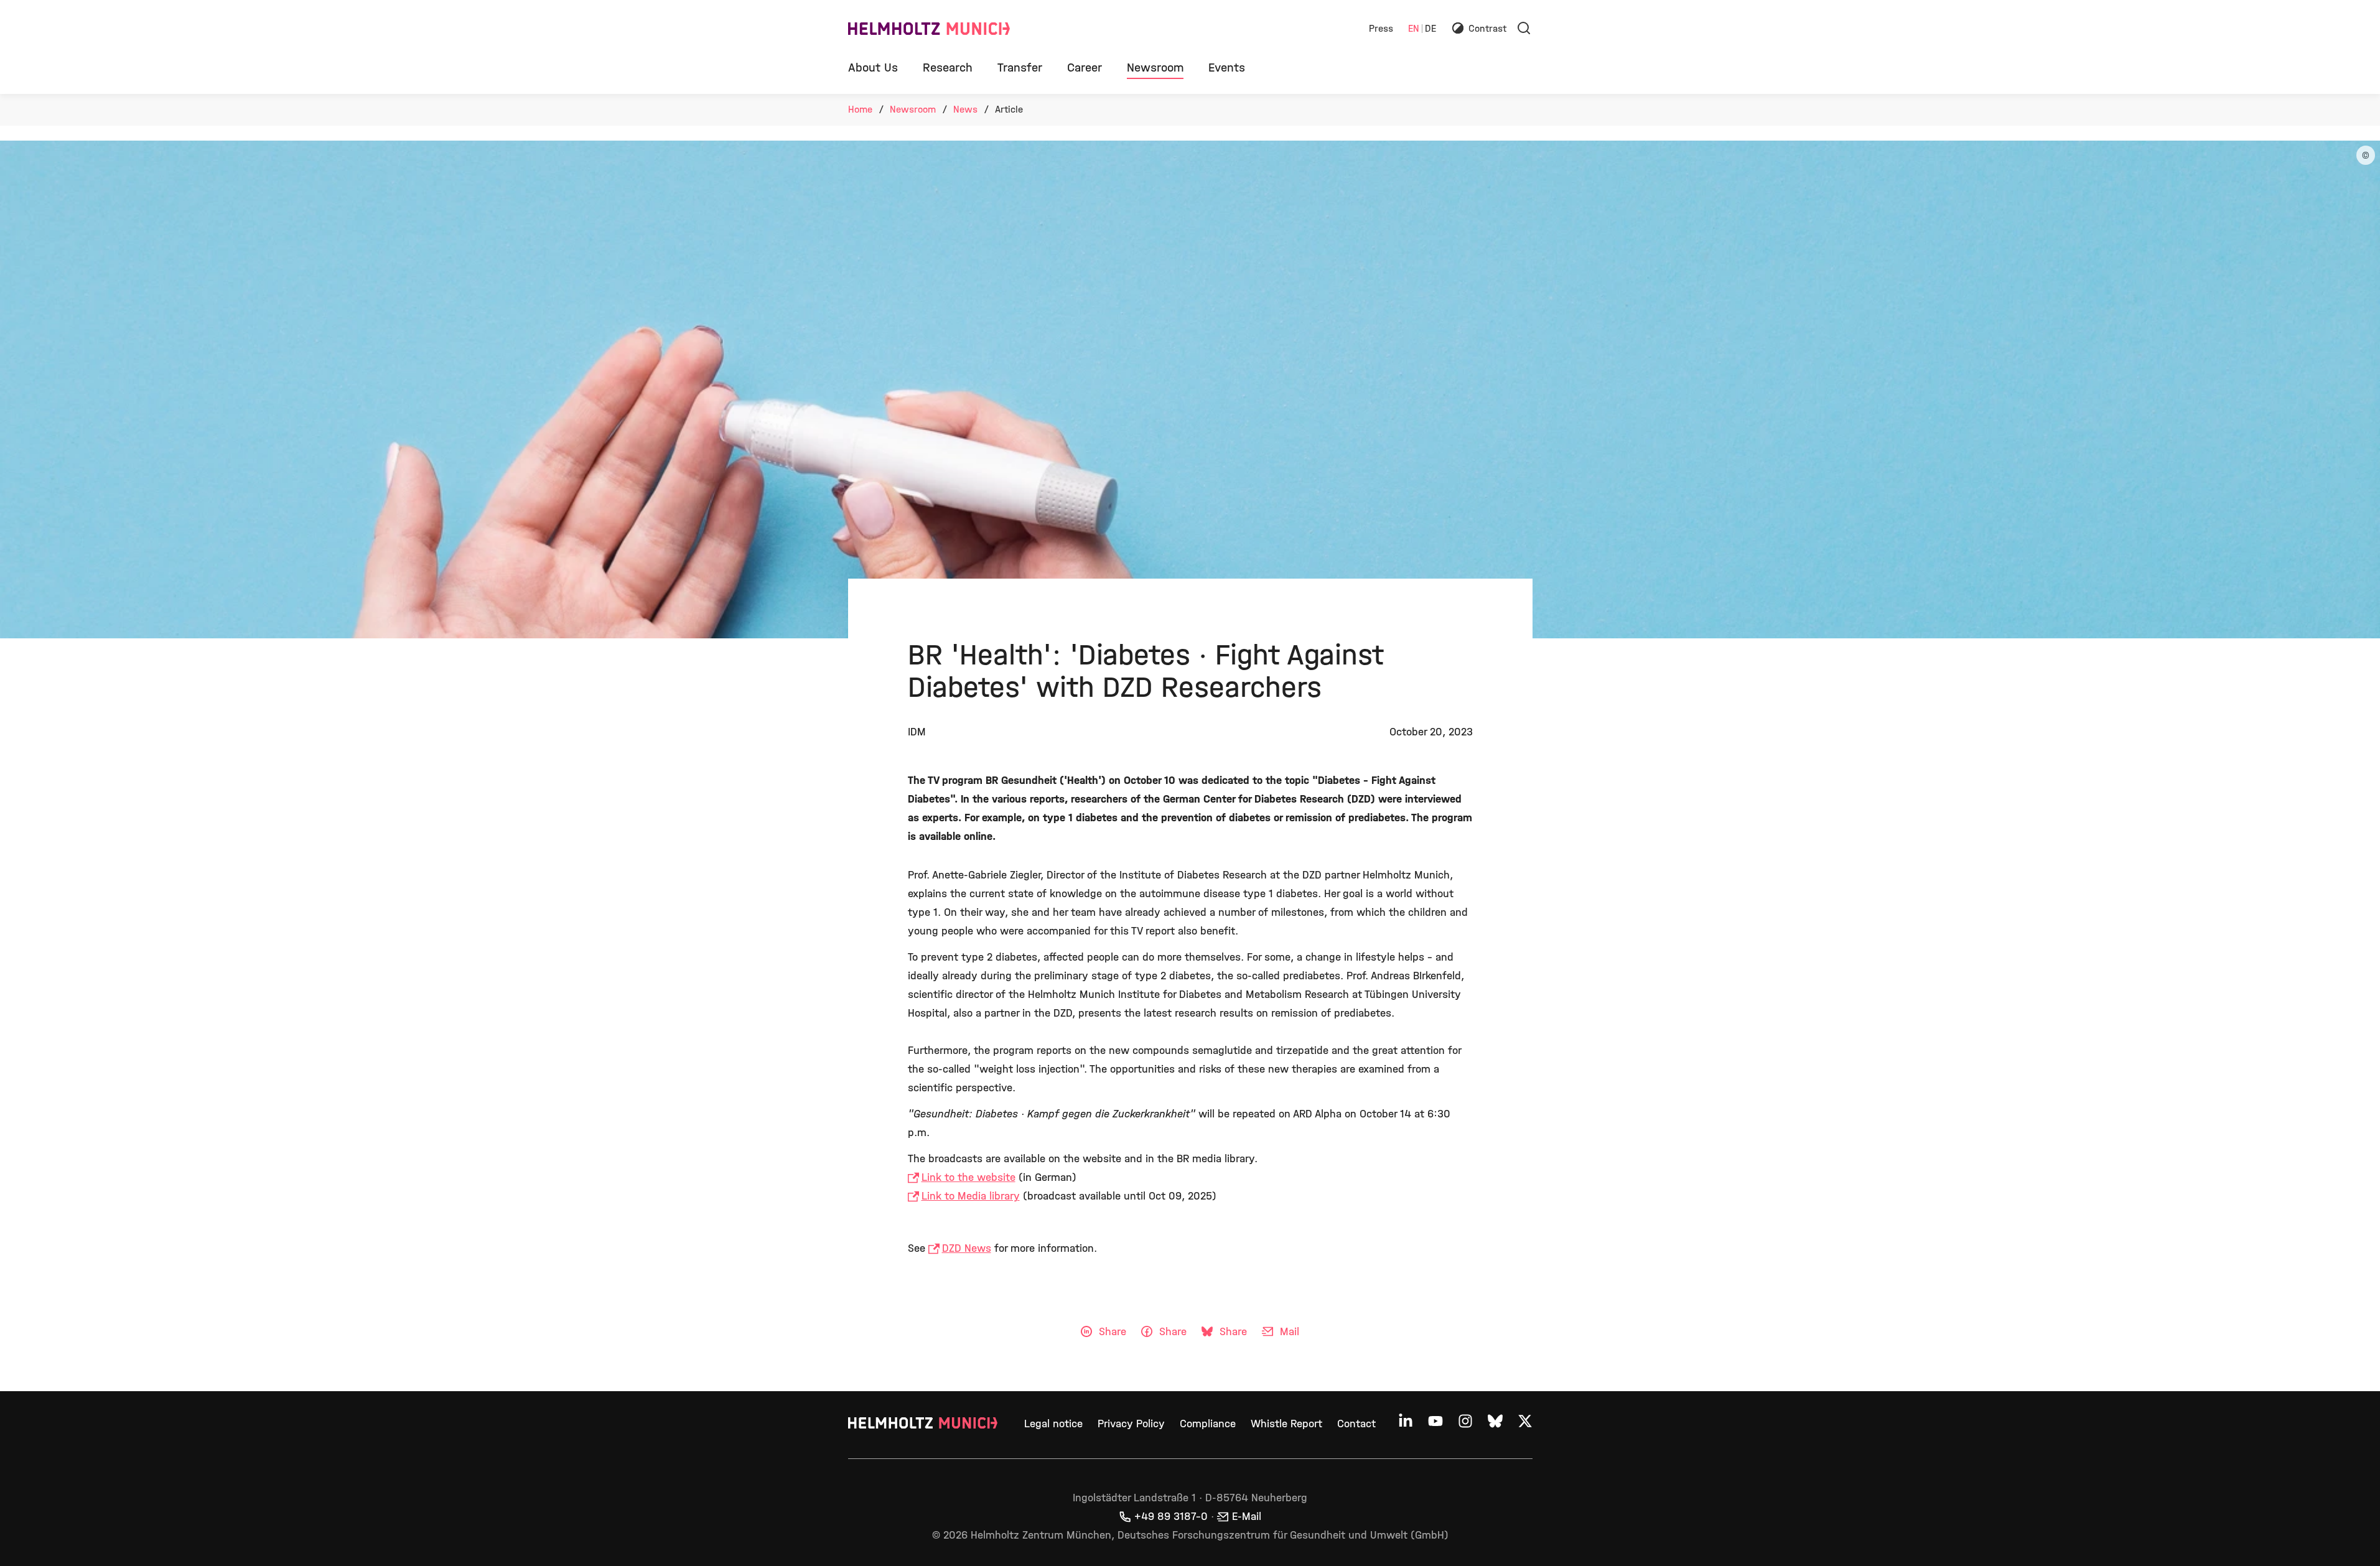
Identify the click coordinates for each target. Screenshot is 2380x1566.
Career (1085, 68)
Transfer (1020, 68)
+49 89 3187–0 (1171, 1517)
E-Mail (1247, 1517)
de (1430, 29)
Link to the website (968, 1177)
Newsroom (1155, 68)
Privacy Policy (1131, 1424)
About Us (873, 68)
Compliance (1208, 1424)
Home (860, 109)
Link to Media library (971, 1196)
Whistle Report (1286, 1424)
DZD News (967, 1248)
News (965, 109)
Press (1381, 29)
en (1414, 29)
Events (1227, 68)
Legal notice (1053, 1424)
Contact (1356, 1424)
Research (948, 68)
